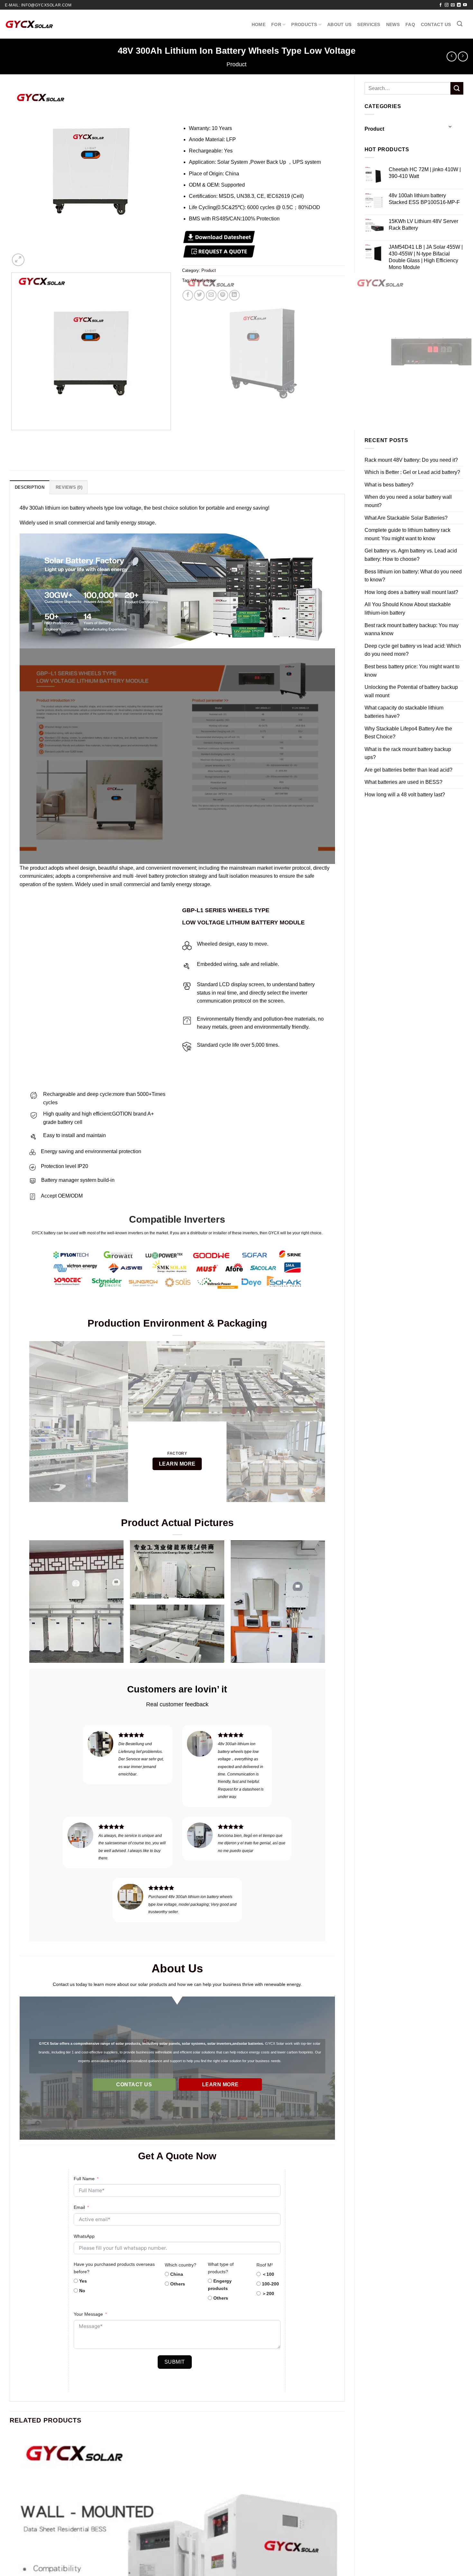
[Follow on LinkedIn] (459, 5)
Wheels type (203, 280)
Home (259, 24)
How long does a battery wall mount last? (411, 592)
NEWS (393, 24)
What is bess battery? (389, 485)
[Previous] (13, 436)
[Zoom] (18, 260)
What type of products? (221, 2268)
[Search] (460, 24)
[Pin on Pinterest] (223, 295)
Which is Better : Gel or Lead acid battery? (412, 472)
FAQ (410, 24)
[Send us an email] (453, 5)
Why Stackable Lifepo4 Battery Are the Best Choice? (408, 733)
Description (30, 487)
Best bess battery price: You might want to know (412, 671)
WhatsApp (84, 2236)
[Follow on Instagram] (447, 5)
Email (79, 2207)
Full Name (84, 2179)
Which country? (181, 2265)
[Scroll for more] (177, 2125)
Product (236, 64)
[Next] (34, 256)
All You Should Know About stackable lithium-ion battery (408, 609)
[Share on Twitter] (199, 295)
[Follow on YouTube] (465, 5)
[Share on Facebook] (188, 295)
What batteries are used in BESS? (403, 782)
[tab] (30, 487)
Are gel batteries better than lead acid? (408, 770)
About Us (339, 24)
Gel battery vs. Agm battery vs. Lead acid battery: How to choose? (411, 555)
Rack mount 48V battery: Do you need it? (411, 460)
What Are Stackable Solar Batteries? (406, 518)
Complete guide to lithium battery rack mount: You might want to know (408, 534)
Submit (175, 2362)
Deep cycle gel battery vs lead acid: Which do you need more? (413, 650)
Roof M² (265, 2265)
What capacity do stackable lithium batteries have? (404, 712)
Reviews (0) (69, 487)
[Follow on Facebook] (441, 5)
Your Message (88, 2314)
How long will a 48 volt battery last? (405, 795)
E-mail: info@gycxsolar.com (38, 5)
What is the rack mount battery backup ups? (408, 753)
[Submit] (457, 88)
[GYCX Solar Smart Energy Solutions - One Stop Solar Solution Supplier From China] (29, 24)
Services (369, 24)
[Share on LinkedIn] (234, 295)
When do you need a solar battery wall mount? (408, 501)
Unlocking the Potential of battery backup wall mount (411, 691)
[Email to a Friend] (211, 295)
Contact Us (436, 24)
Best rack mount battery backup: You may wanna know (412, 630)
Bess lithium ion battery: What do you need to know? (413, 576)
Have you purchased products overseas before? (114, 2268)
